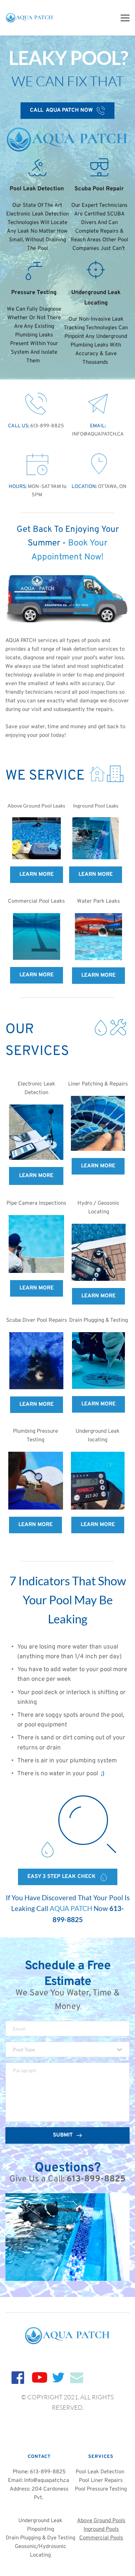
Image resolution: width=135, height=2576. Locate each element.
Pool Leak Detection (101, 2472)
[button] (125, 18)
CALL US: (19, 426)
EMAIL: (98, 426)
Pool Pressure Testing (101, 2489)
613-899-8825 (47, 426)
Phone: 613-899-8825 (39, 2472)
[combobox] (67, 2049)
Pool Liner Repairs (101, 2481)
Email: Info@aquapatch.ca (39, 2481)
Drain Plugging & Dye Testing (40, 2538)
